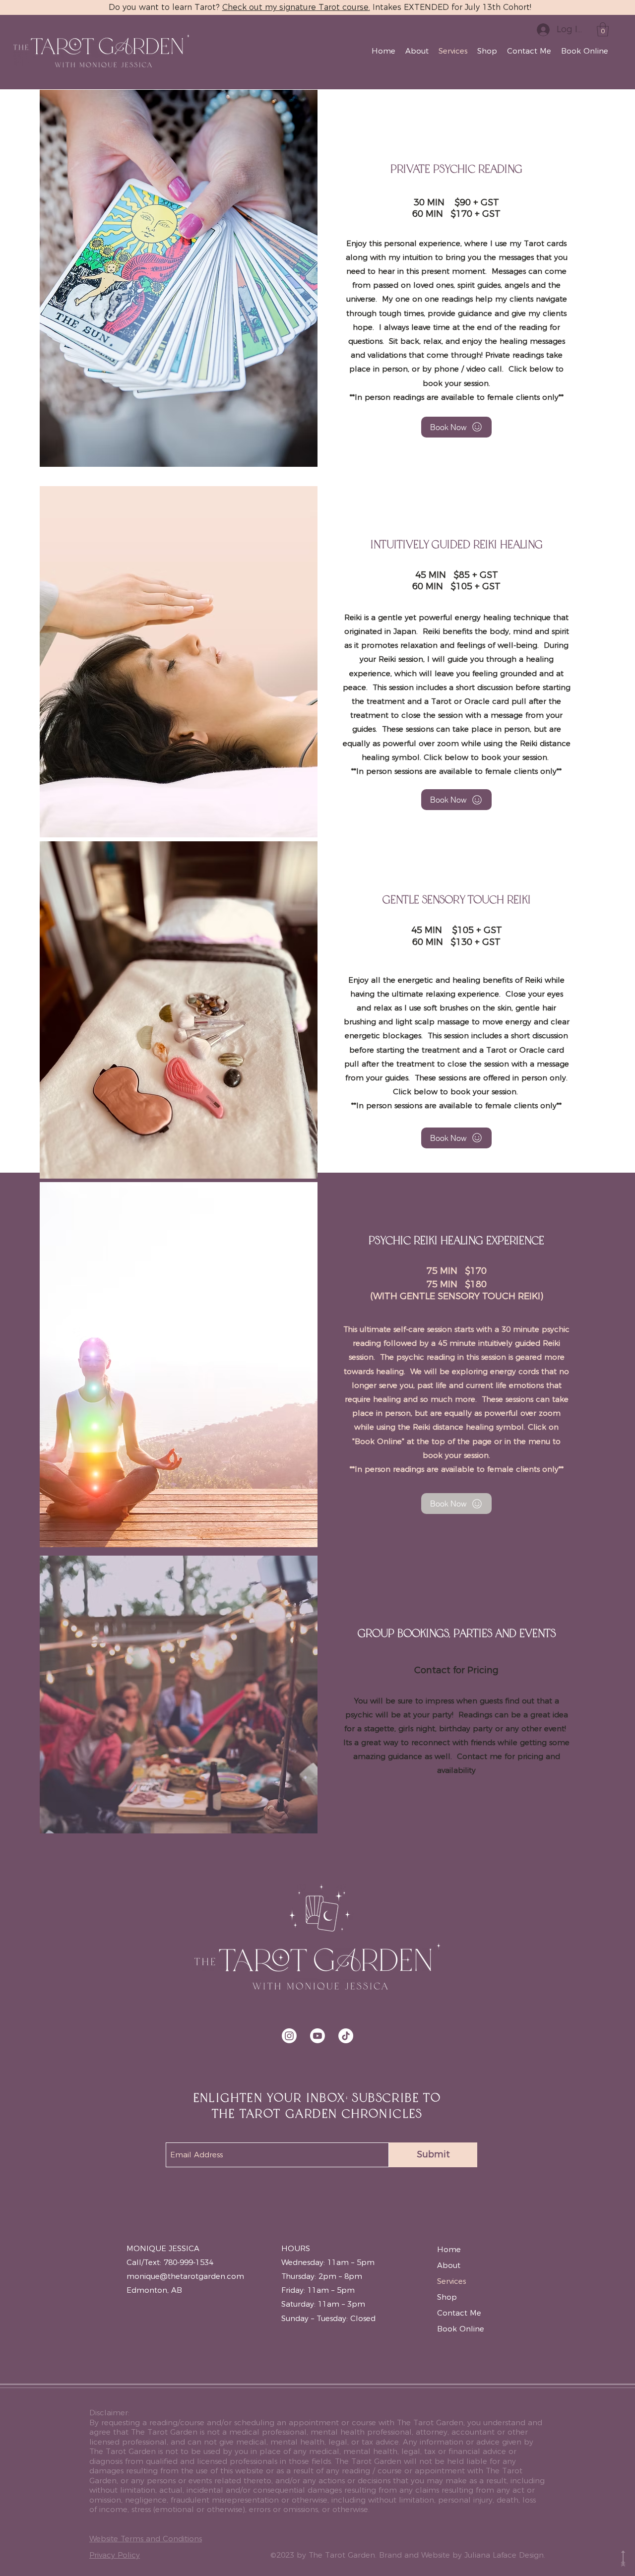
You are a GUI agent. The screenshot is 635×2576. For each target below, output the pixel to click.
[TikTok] (346, 2036)
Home (449, 2249)
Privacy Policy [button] (115, 2555)
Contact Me (459, 2313)
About (449, 2265)
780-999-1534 (189, 2262)
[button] (603, 30)
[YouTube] (317, 2036)
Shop (447, 2297)
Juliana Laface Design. (505, 2555)
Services (451, 2281)
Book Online (461, 2329)
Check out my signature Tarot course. (296, 7)
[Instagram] (289, 2036)
